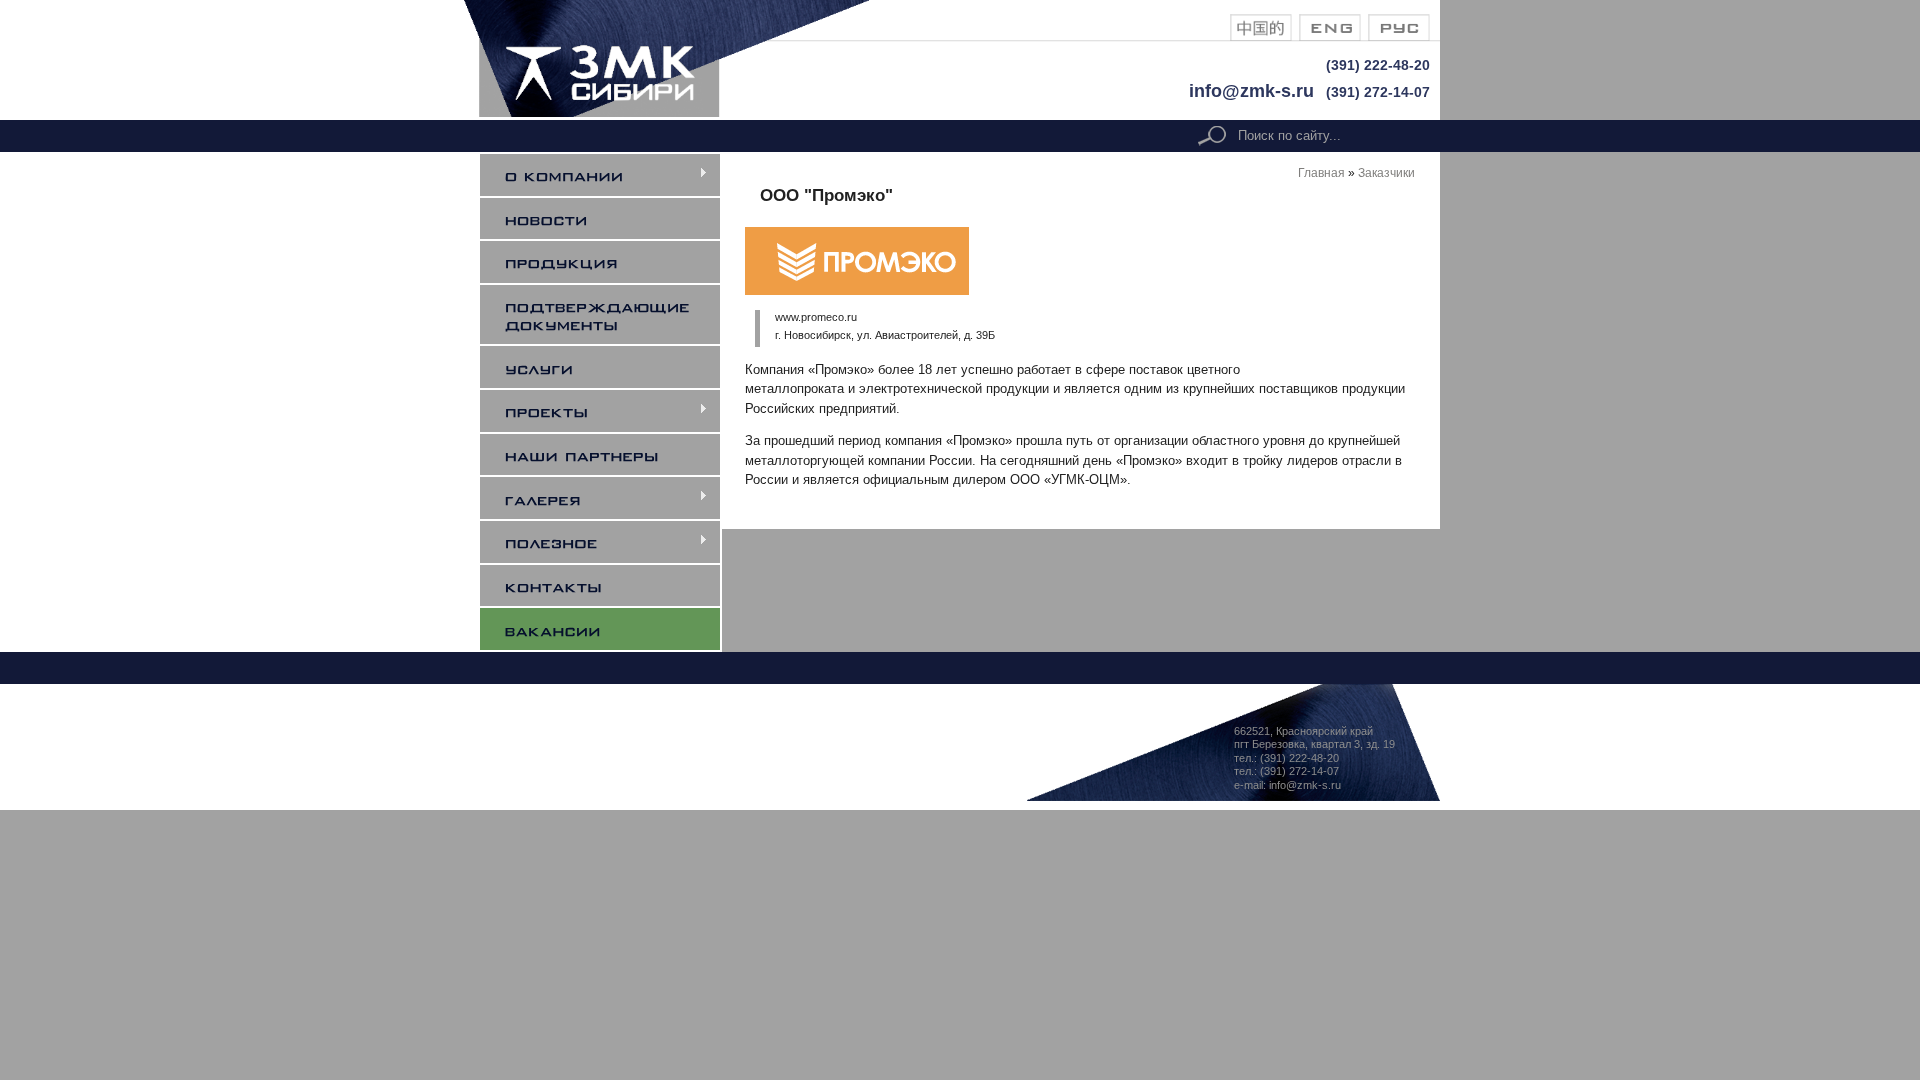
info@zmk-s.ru (1251, 91)
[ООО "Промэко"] (1261, 36)
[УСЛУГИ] (612, 367)
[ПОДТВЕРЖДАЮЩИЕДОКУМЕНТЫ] (612, 314)
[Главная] (681, 112)
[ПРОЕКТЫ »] (612, 411)
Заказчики (1386, 172)
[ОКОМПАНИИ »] (612, 175)
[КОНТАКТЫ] (612, 586)
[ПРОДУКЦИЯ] (612, 262)
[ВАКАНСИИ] (612, 629)
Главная (1321, 172)
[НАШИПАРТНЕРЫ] (612, 455)
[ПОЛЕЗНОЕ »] (612, 542)
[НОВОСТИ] (612, 219)
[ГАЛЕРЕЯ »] (612, 498)
